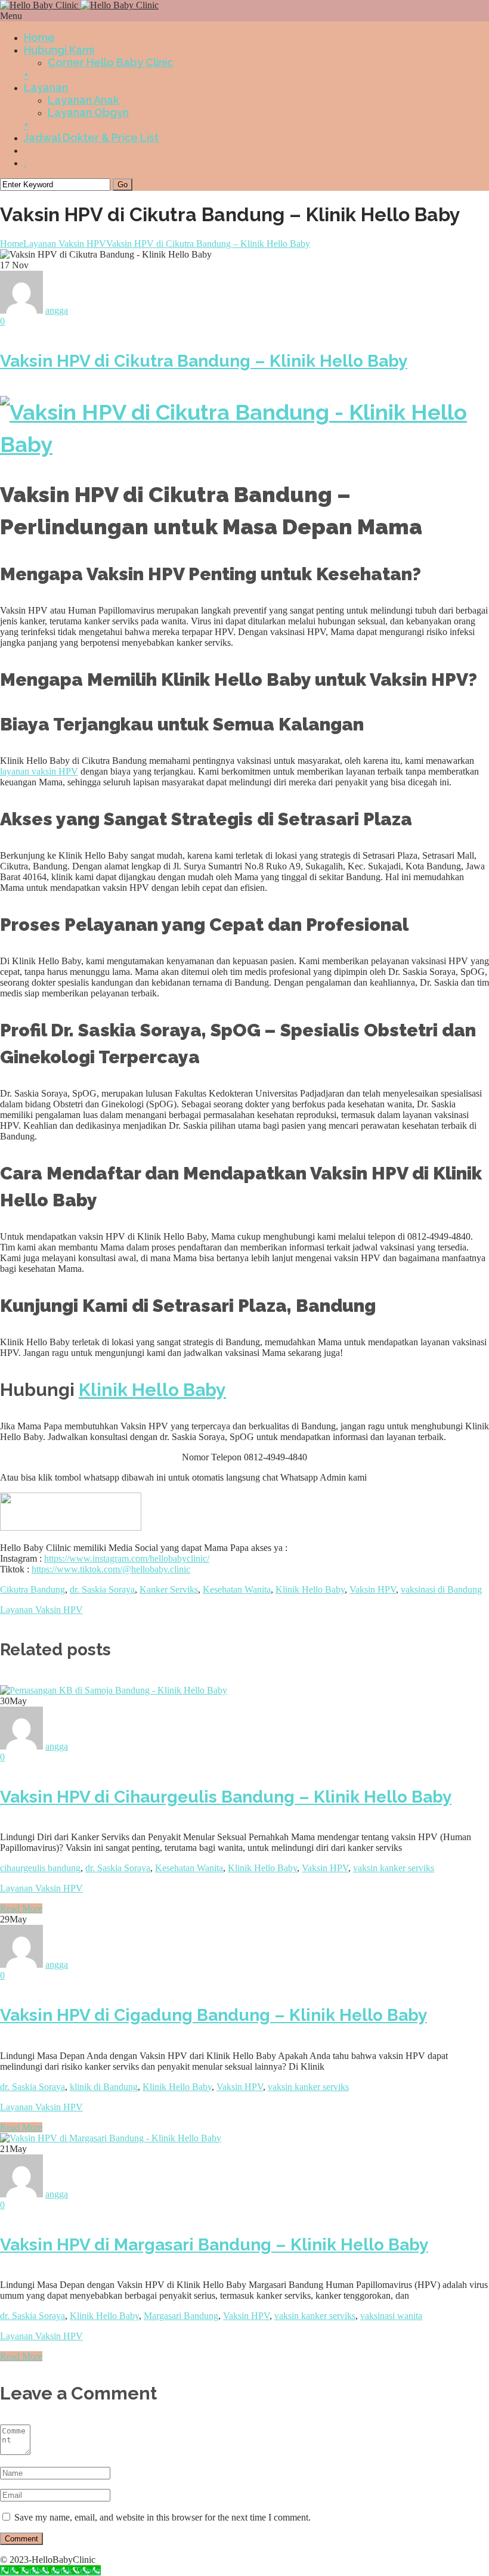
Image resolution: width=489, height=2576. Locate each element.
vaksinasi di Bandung (441, 1589)
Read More (21, 1908)
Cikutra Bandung (33, 1589)
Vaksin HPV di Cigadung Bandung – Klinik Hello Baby (213, 2015)
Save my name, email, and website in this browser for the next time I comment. (163, 2517)
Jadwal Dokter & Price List (91, 137)
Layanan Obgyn (88, 112)
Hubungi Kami (59, 50)
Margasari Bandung (181, 2316)
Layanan (46, 87)
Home (39, 37)
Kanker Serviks (169, 1589)
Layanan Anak (83, 100)
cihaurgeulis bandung (40, 1868)
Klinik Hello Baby (310, 1589)
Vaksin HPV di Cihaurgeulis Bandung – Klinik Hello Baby (226, 1797)
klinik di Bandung (104, 2087)
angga (57, 1746)
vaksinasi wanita (391, 2316)
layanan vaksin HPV (39, 771)
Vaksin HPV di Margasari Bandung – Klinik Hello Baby (214, 2245)
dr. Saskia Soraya (102, 1589)
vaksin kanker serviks (394, 1868)
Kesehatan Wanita (237, 1589)
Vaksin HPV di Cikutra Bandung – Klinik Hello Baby (208, 244)
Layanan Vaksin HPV (65, 244)
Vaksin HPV (373, 1589)
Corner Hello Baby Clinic (110, 62)
